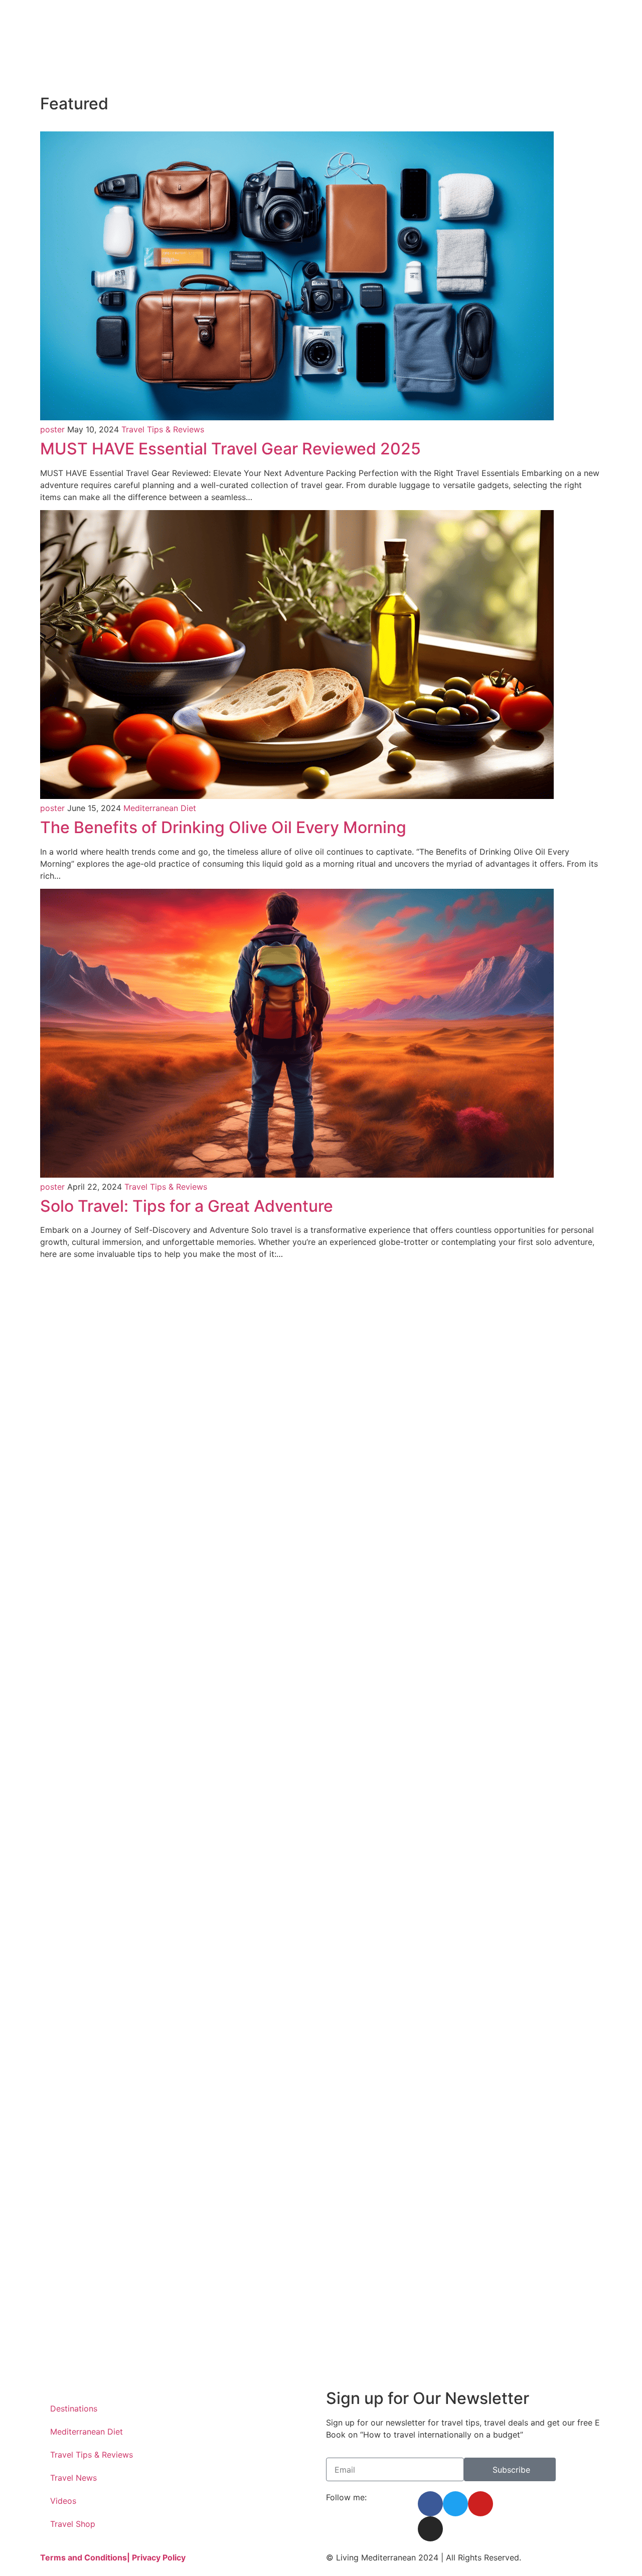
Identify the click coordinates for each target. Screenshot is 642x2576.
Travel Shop (73, 2524)
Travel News (73, 2478)
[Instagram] (430, 2529)
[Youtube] (480, 2504)
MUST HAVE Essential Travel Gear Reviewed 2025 (230, 449)
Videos (63, 2501)
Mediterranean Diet (160, 808)
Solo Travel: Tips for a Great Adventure (187, 1206)
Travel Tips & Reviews (163, 429)
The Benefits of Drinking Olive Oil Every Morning (223, 827)
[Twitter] (455, 2504)
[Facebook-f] (430, 2504)
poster (52, 429)
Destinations (74, 2408)
